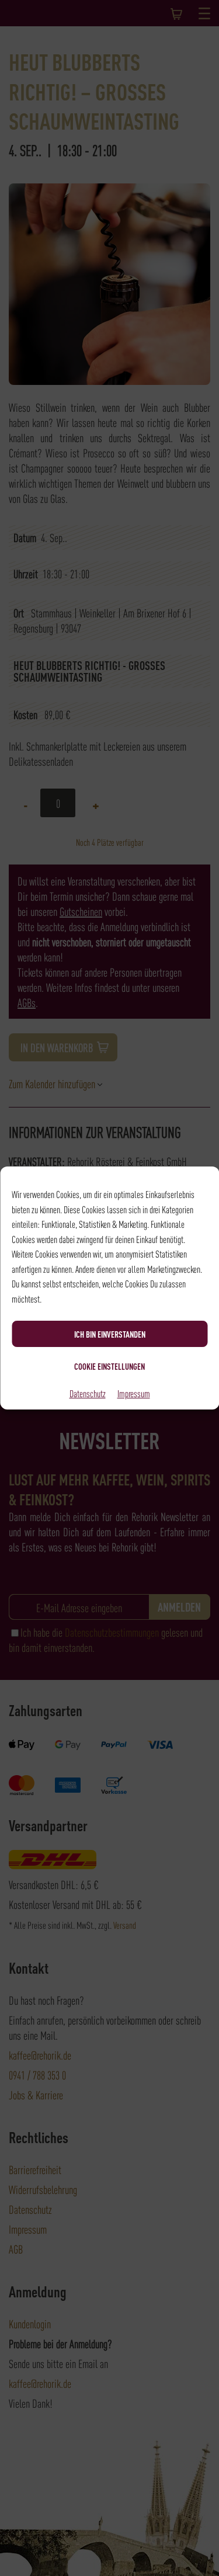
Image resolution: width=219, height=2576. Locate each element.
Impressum (134, 1393)
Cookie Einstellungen (109, 1366)
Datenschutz (88, 1393)
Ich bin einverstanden (110, 1334)
